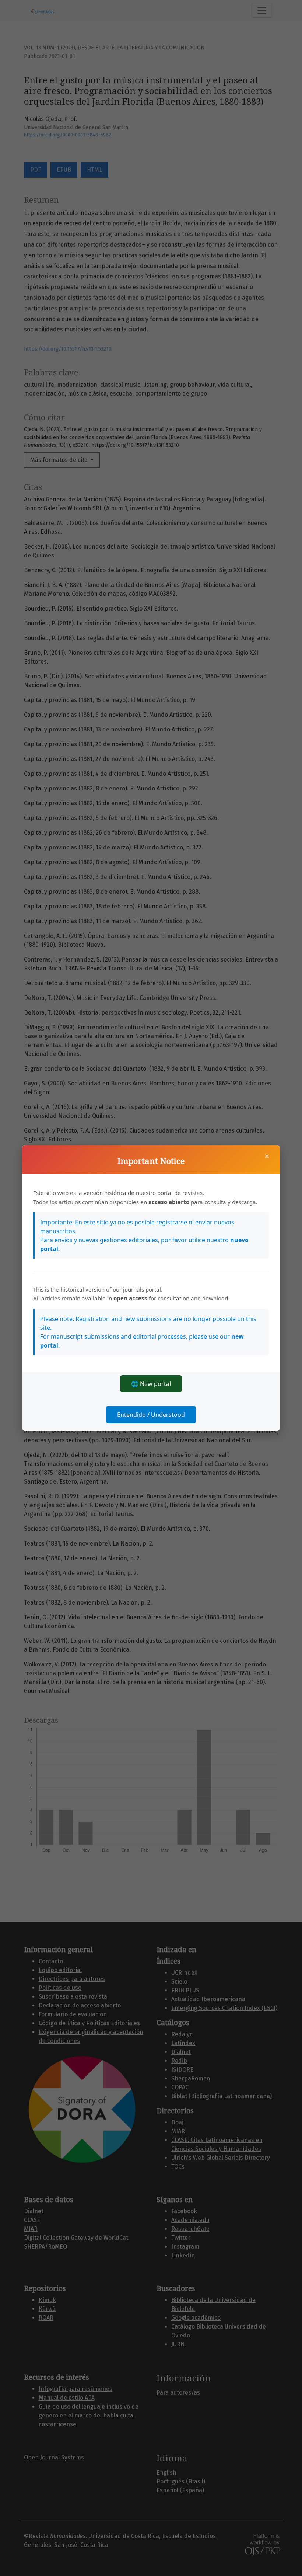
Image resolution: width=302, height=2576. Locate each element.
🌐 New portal (151, 1384)
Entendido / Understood (151, 1415)
